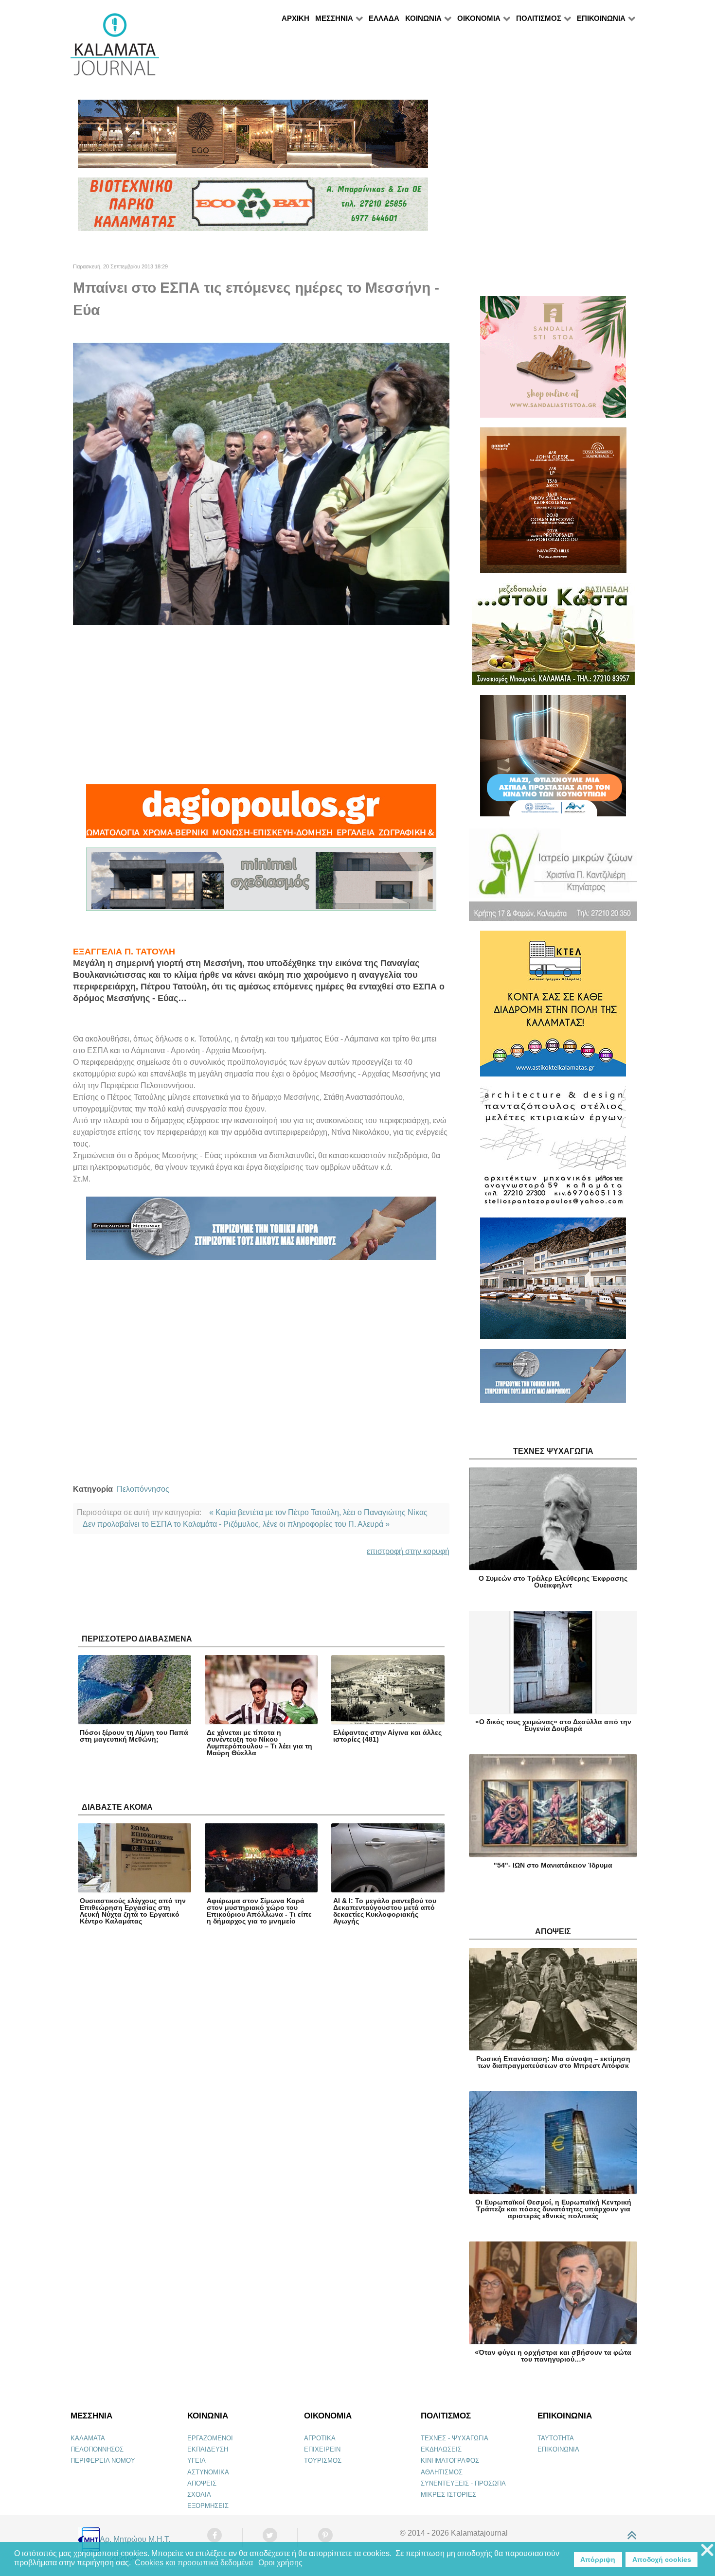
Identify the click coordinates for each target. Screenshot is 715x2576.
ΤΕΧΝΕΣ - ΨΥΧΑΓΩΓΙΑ (455, 2438)
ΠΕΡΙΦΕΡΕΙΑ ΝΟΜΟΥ (103, 2461)
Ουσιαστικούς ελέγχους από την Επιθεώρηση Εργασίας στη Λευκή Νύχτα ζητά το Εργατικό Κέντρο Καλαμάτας (133, 1911)
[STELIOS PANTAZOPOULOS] (553, 1151)
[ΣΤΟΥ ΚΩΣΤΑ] (553, 638)
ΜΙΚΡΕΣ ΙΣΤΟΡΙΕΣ (448, 2495)
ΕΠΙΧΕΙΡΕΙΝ (322, 2449)
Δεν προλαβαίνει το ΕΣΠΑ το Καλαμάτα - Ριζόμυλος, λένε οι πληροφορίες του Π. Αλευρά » (236, 1524)
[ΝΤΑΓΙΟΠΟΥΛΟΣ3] (261, 815)
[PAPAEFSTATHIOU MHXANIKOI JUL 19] (553, 1282)
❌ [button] (707, 2550)
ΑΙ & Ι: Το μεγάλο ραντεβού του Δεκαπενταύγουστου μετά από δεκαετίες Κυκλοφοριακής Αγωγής (385, 1911)
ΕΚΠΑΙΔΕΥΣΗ (208, 2449)
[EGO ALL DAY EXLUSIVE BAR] (253, 138)
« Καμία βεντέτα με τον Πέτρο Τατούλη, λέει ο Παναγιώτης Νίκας (318, 1512)
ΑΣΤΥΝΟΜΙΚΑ (208, 2472)
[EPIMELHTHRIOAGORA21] (553, 1380)
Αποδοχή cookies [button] (662, 2559)
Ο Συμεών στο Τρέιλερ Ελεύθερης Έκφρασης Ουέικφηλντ (553, 1582)
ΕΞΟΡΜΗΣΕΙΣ (208, 2506)
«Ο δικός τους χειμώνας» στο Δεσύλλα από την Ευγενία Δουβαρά (553, 1725)
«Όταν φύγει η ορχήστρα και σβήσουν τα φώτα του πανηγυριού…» (553, 2356)
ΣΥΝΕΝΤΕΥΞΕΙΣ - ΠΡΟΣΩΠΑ (463, 2483)
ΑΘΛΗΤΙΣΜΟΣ (442, 2472)
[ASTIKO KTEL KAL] (553, 1008)
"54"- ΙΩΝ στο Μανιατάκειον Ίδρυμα (553, 1865)
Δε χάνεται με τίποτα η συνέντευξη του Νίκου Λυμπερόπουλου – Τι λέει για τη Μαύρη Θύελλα (259, 1743)
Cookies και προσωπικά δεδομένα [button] (194, 2563)
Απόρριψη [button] (598, 2559)
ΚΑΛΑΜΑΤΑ (88, 2438)
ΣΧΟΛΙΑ (199, 2495)
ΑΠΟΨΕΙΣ (202, 2483)
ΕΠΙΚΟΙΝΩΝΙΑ (558, 2449)
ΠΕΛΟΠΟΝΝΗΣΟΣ (97, 2449)
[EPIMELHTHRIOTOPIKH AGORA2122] (261, 1232)
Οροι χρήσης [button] (280, 2563)
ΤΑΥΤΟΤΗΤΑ (556, 2438)
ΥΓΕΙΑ (197, 2461)
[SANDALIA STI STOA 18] (553, 361)
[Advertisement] (261, 705)
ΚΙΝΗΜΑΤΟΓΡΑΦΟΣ (450, 2461)
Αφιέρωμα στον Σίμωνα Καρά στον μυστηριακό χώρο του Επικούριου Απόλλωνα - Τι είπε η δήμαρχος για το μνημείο (259, 1911)
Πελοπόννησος (143, 1489)
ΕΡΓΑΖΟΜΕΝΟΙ (210, 2438)
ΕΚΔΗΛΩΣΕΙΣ (441, 2449)
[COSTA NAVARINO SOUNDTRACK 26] (553, 504)
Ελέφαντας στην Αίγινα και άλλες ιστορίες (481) (387, 1736)
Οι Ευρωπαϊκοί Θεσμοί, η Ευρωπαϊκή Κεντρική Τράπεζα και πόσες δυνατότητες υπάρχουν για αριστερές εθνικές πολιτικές (553, 2209)
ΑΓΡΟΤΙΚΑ (320, 2438)
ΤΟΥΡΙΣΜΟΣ (323, 2461)
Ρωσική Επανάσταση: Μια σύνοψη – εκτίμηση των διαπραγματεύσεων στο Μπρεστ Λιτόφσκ (553, 2062)
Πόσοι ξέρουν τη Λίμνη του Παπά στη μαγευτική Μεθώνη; (134, 1736)
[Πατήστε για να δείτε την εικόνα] (261, 483)
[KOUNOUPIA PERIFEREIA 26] (553, 760)
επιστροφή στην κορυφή (408, 1551)
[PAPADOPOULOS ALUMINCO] (261, 883)
